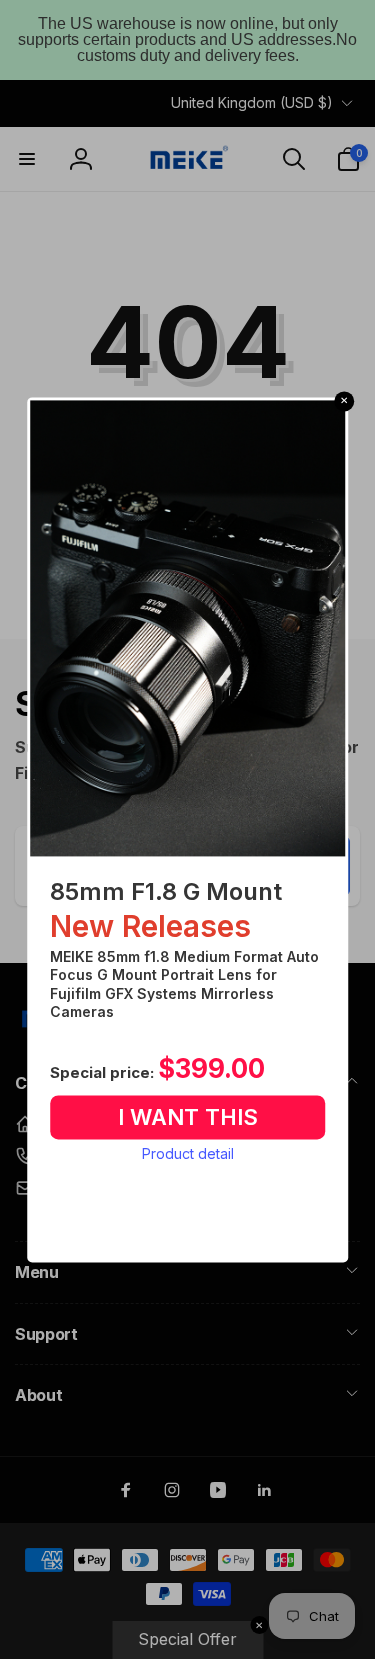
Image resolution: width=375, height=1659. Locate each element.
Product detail (188, 1154)
